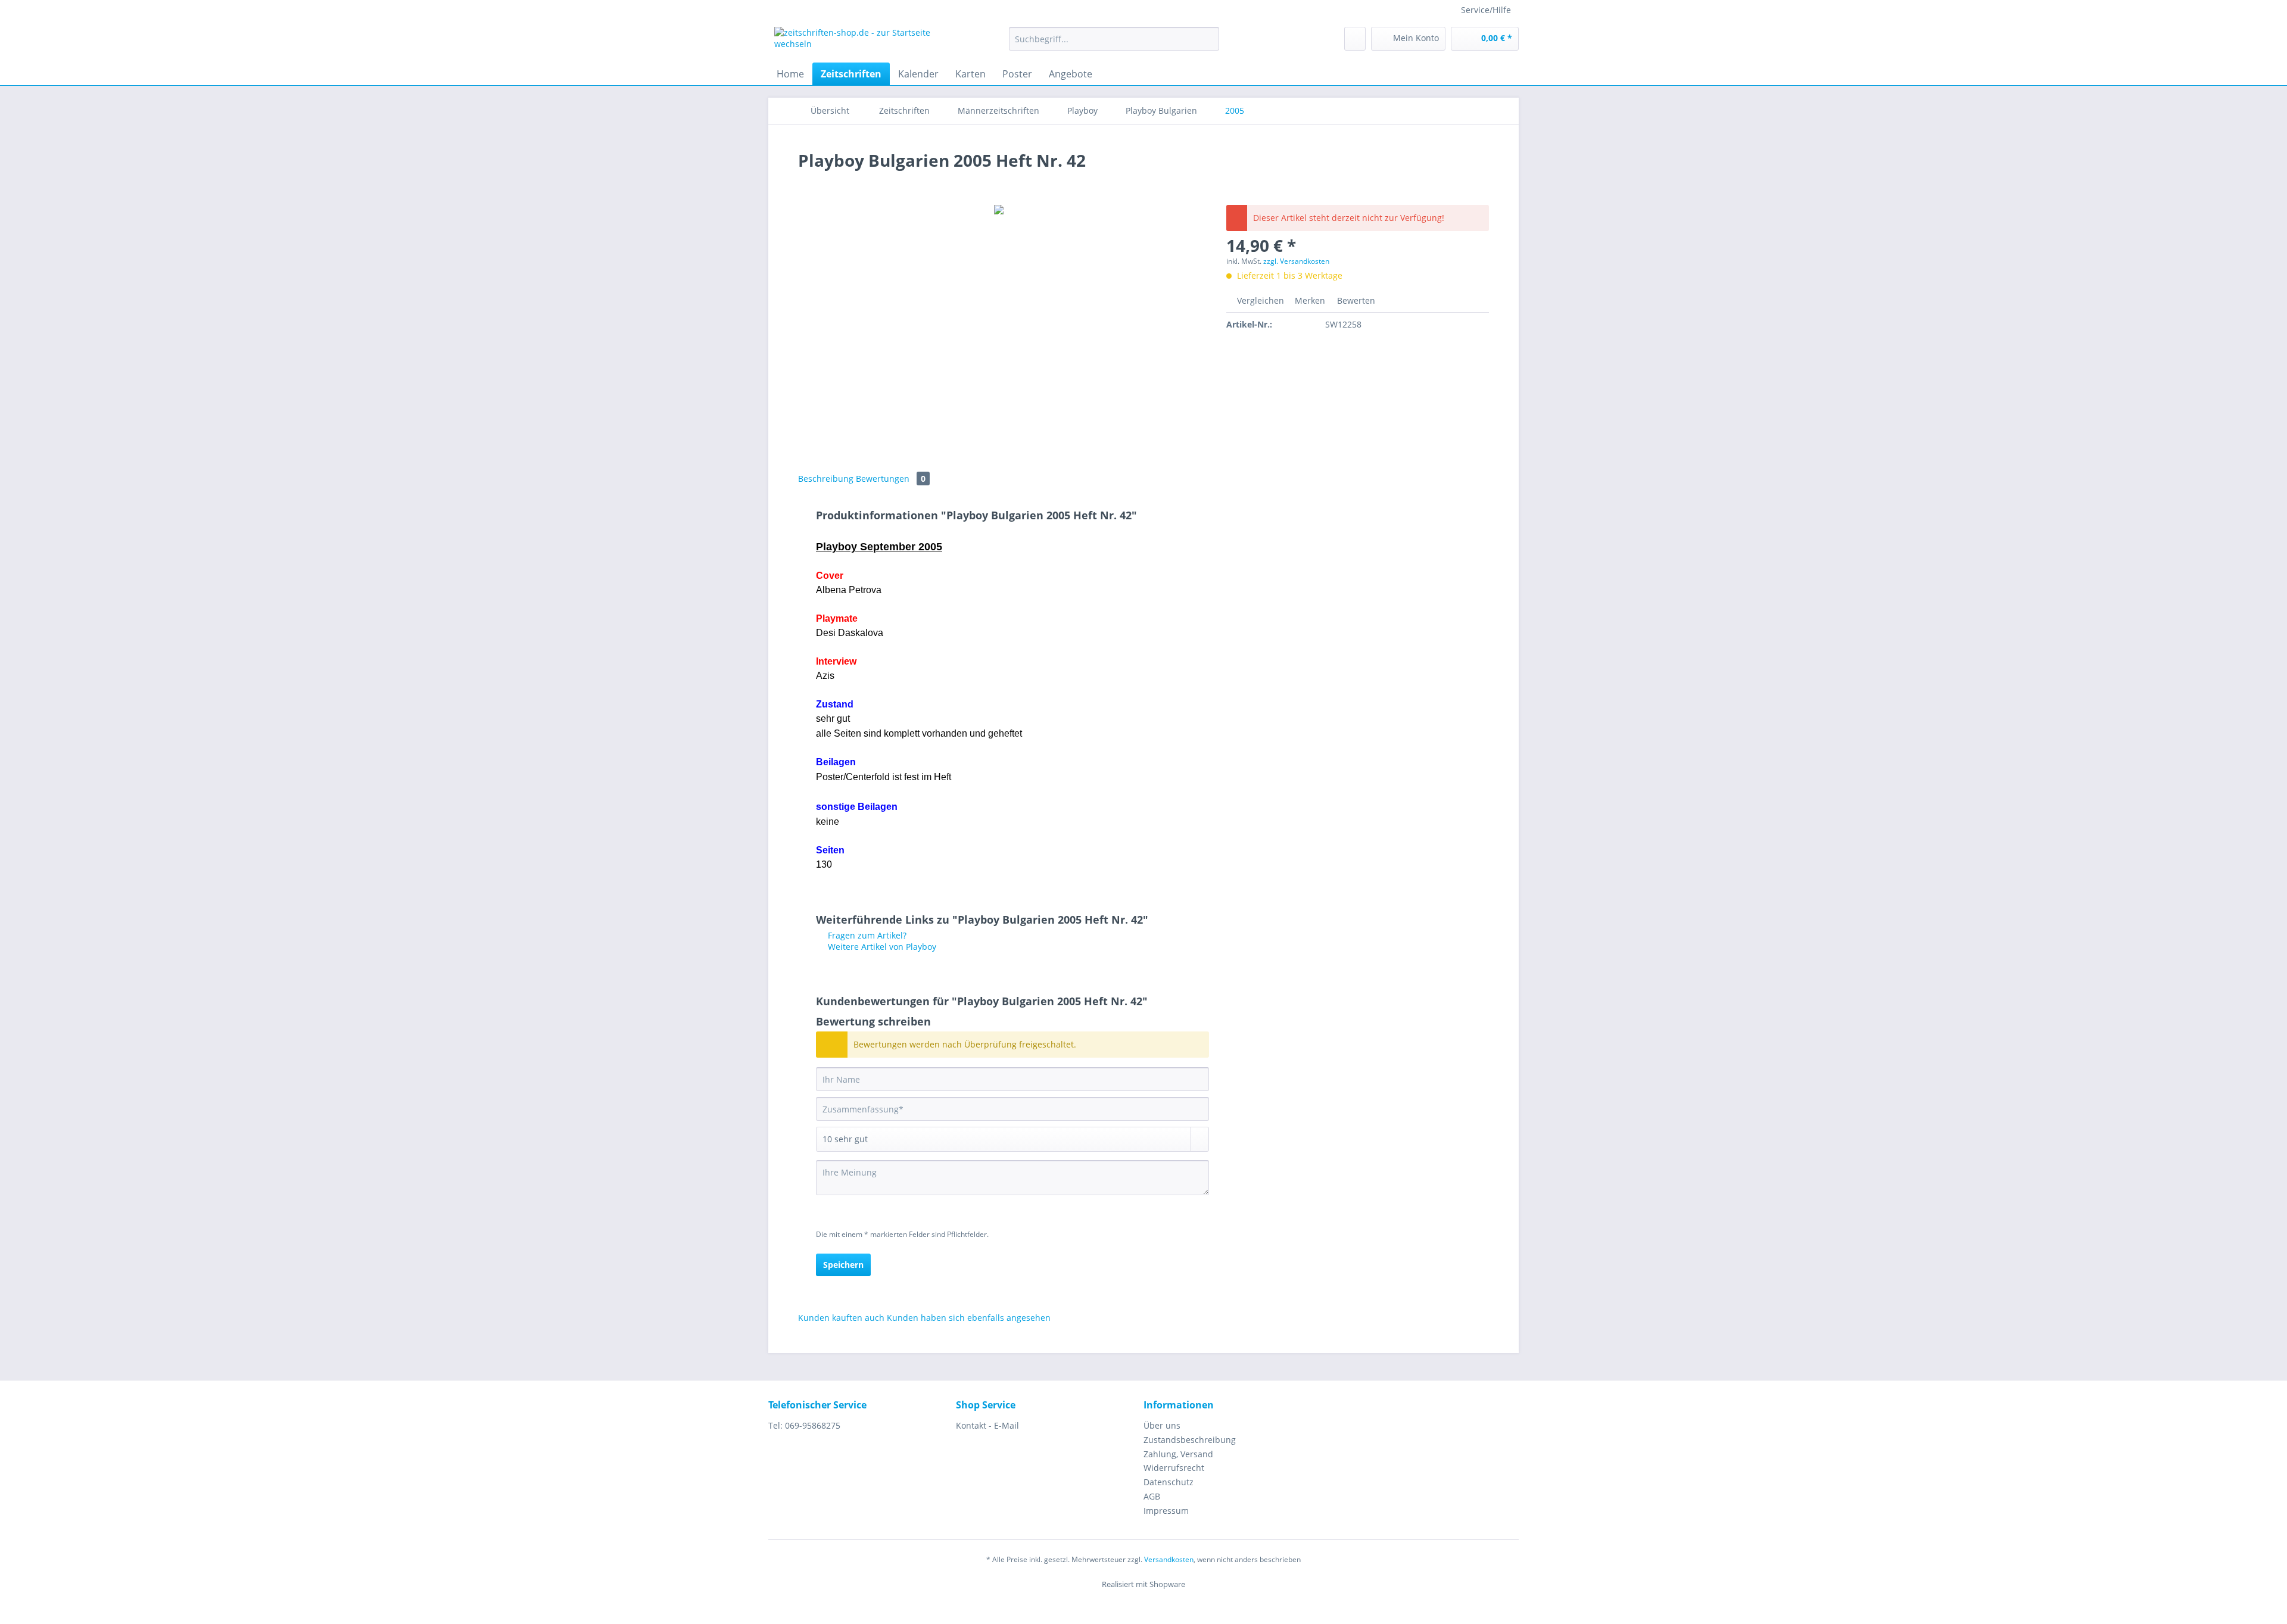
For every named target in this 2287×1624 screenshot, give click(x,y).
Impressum (1166, 1511)
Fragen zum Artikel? (866, 935)
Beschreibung (826, 479)
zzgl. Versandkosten (1296, 261)
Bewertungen (891, 479)
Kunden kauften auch (841, 1318)
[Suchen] (1208, 39)
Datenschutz (1169, 1482)
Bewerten (1355, 300)
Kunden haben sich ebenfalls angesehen (969, 1318)
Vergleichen (1259, 300)
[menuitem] (1114, 44)
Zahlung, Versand (1178, 1454)
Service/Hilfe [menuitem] (1486, 10)
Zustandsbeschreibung (1190, 1440)
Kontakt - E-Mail (987, 1425)
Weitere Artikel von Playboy (881, 947)
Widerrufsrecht (1174, 1468)
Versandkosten (1169, 1559)
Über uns (1162, 1425)
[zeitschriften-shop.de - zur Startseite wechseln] (864, 42)
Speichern (843, 1265)
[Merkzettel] (1355, 39)
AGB (1152, 1496)
